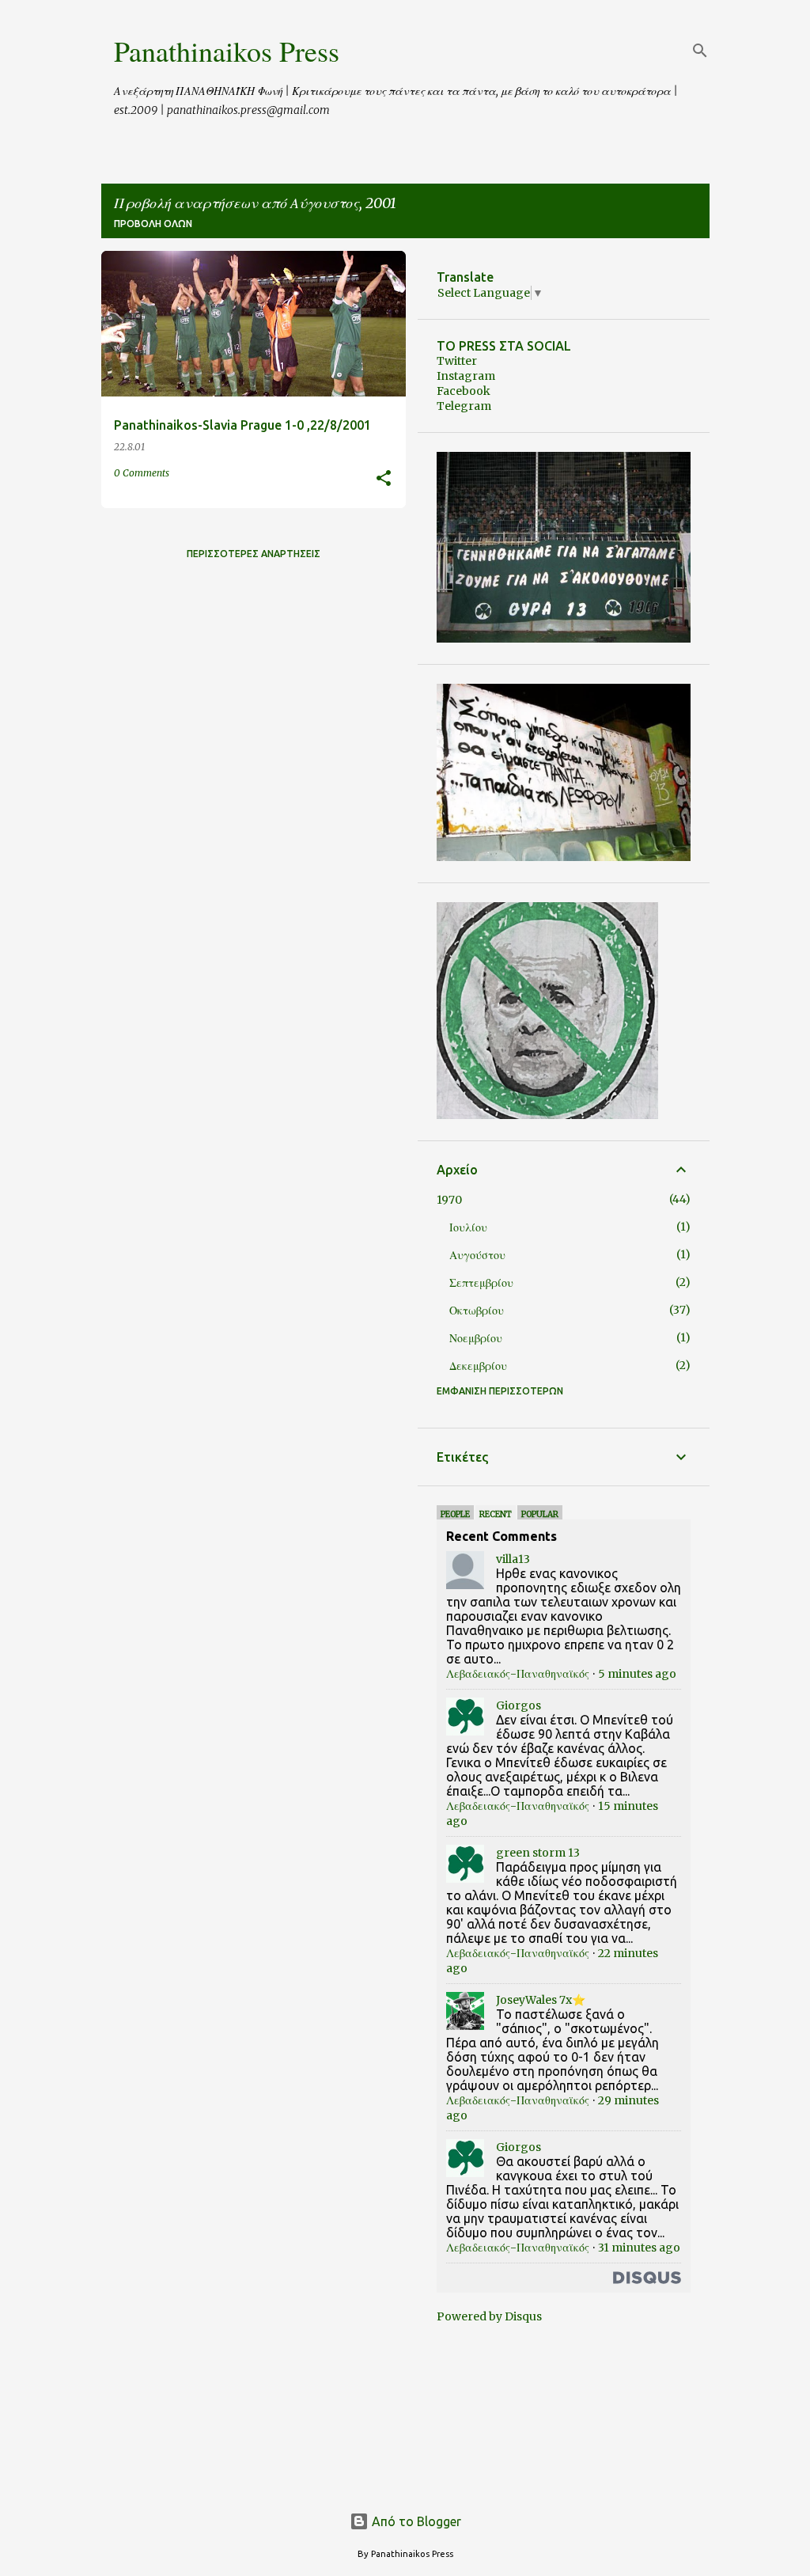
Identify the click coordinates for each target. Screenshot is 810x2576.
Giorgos (519, 1705)
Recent (496, 1514)
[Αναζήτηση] (700, 51)
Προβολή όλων (153, 224)
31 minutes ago (639, 2248)
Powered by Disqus (489, 2316)
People (455, 1514)
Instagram (466, 376)
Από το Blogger (415, 2521)
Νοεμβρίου (476, 1338)
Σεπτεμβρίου (481, 1283)
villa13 (513, 1559)
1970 (449, 1200)
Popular (540, 1514)
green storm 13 (538, 1853)
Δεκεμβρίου (478, 1366)
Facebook (464, 391)
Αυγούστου (477, 1255)
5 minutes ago (637, 1674)
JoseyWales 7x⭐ (541, 2000)
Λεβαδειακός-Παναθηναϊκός (518, 1674)
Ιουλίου (468, 1227)
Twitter (457, 361)
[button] (384, 479)
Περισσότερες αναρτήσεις (254, 554)
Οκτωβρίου (477, 1311)
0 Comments (142, 473)
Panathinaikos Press (227, 51)
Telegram (464, 406)
